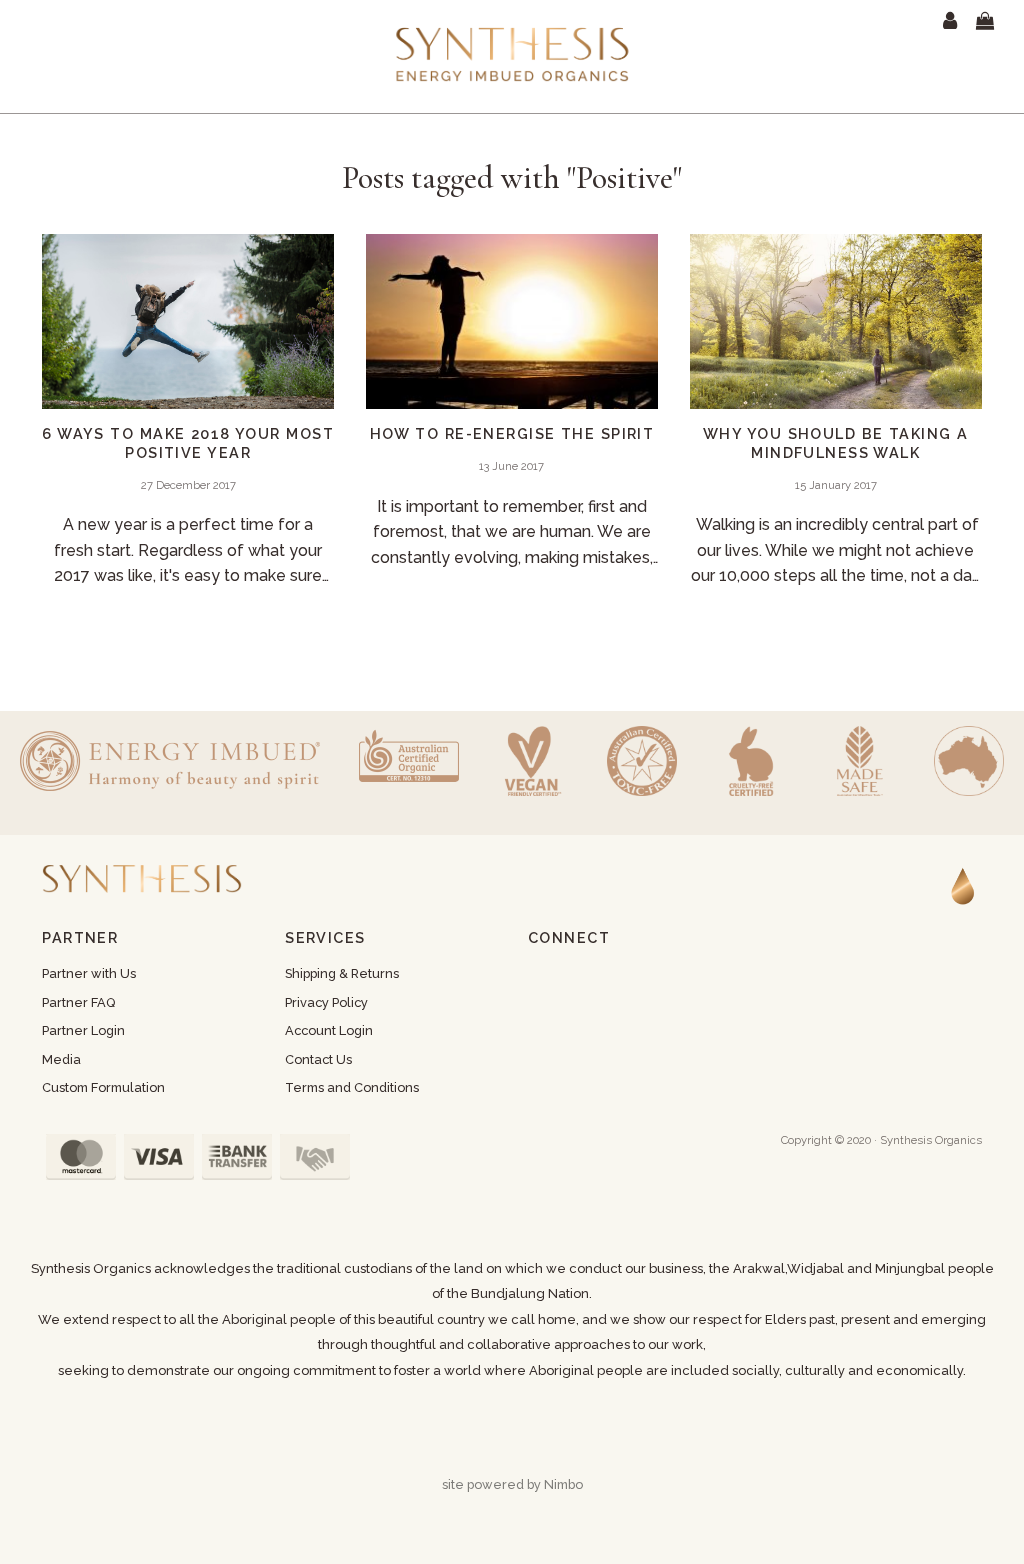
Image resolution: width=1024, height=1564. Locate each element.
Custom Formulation (103, 1087)
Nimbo (563, 1484)
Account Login (329, 1030)
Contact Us (318, 1059)
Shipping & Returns (342, 973)
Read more (188, 419)
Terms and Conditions (352, 1087)
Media (61, 1059)
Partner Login (83, 1030)
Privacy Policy (326, 1002)
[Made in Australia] (969, 761)
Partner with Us (89, 973)
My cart (997, 21)
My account (954, 21)
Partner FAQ (78, 1002)
